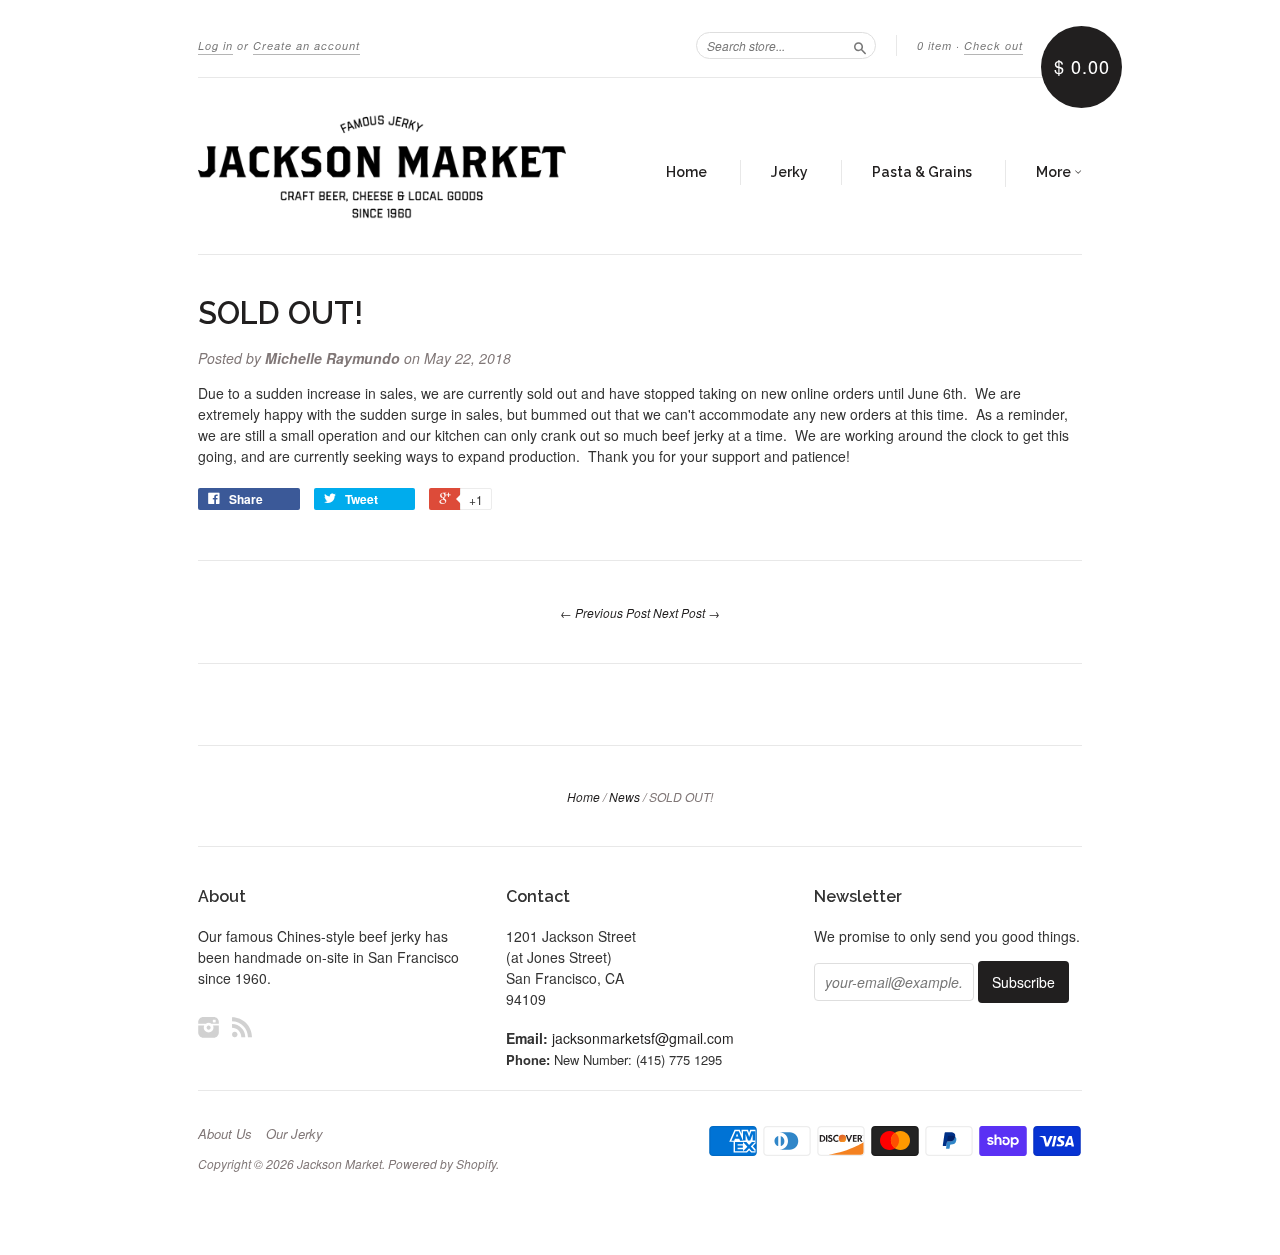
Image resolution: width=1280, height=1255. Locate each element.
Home (686, 172)
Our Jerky (294, 1134)
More (1055, 172)
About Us (225, 1134)
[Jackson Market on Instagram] (209, 1026)
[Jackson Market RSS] (242, 1026)
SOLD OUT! (280, 313)
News (624, 796)
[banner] (382, 166)
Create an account (306, 45)
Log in (215, 45)
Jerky (789, 172)
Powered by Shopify (442, 1163)
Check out (993, 45)
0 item (934, 45)
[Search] (860, 45)
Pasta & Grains (922, 172)
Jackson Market (339, 1163)
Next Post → (686, 612)
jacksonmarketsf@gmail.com (643, 1038)
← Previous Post (605, 612)
